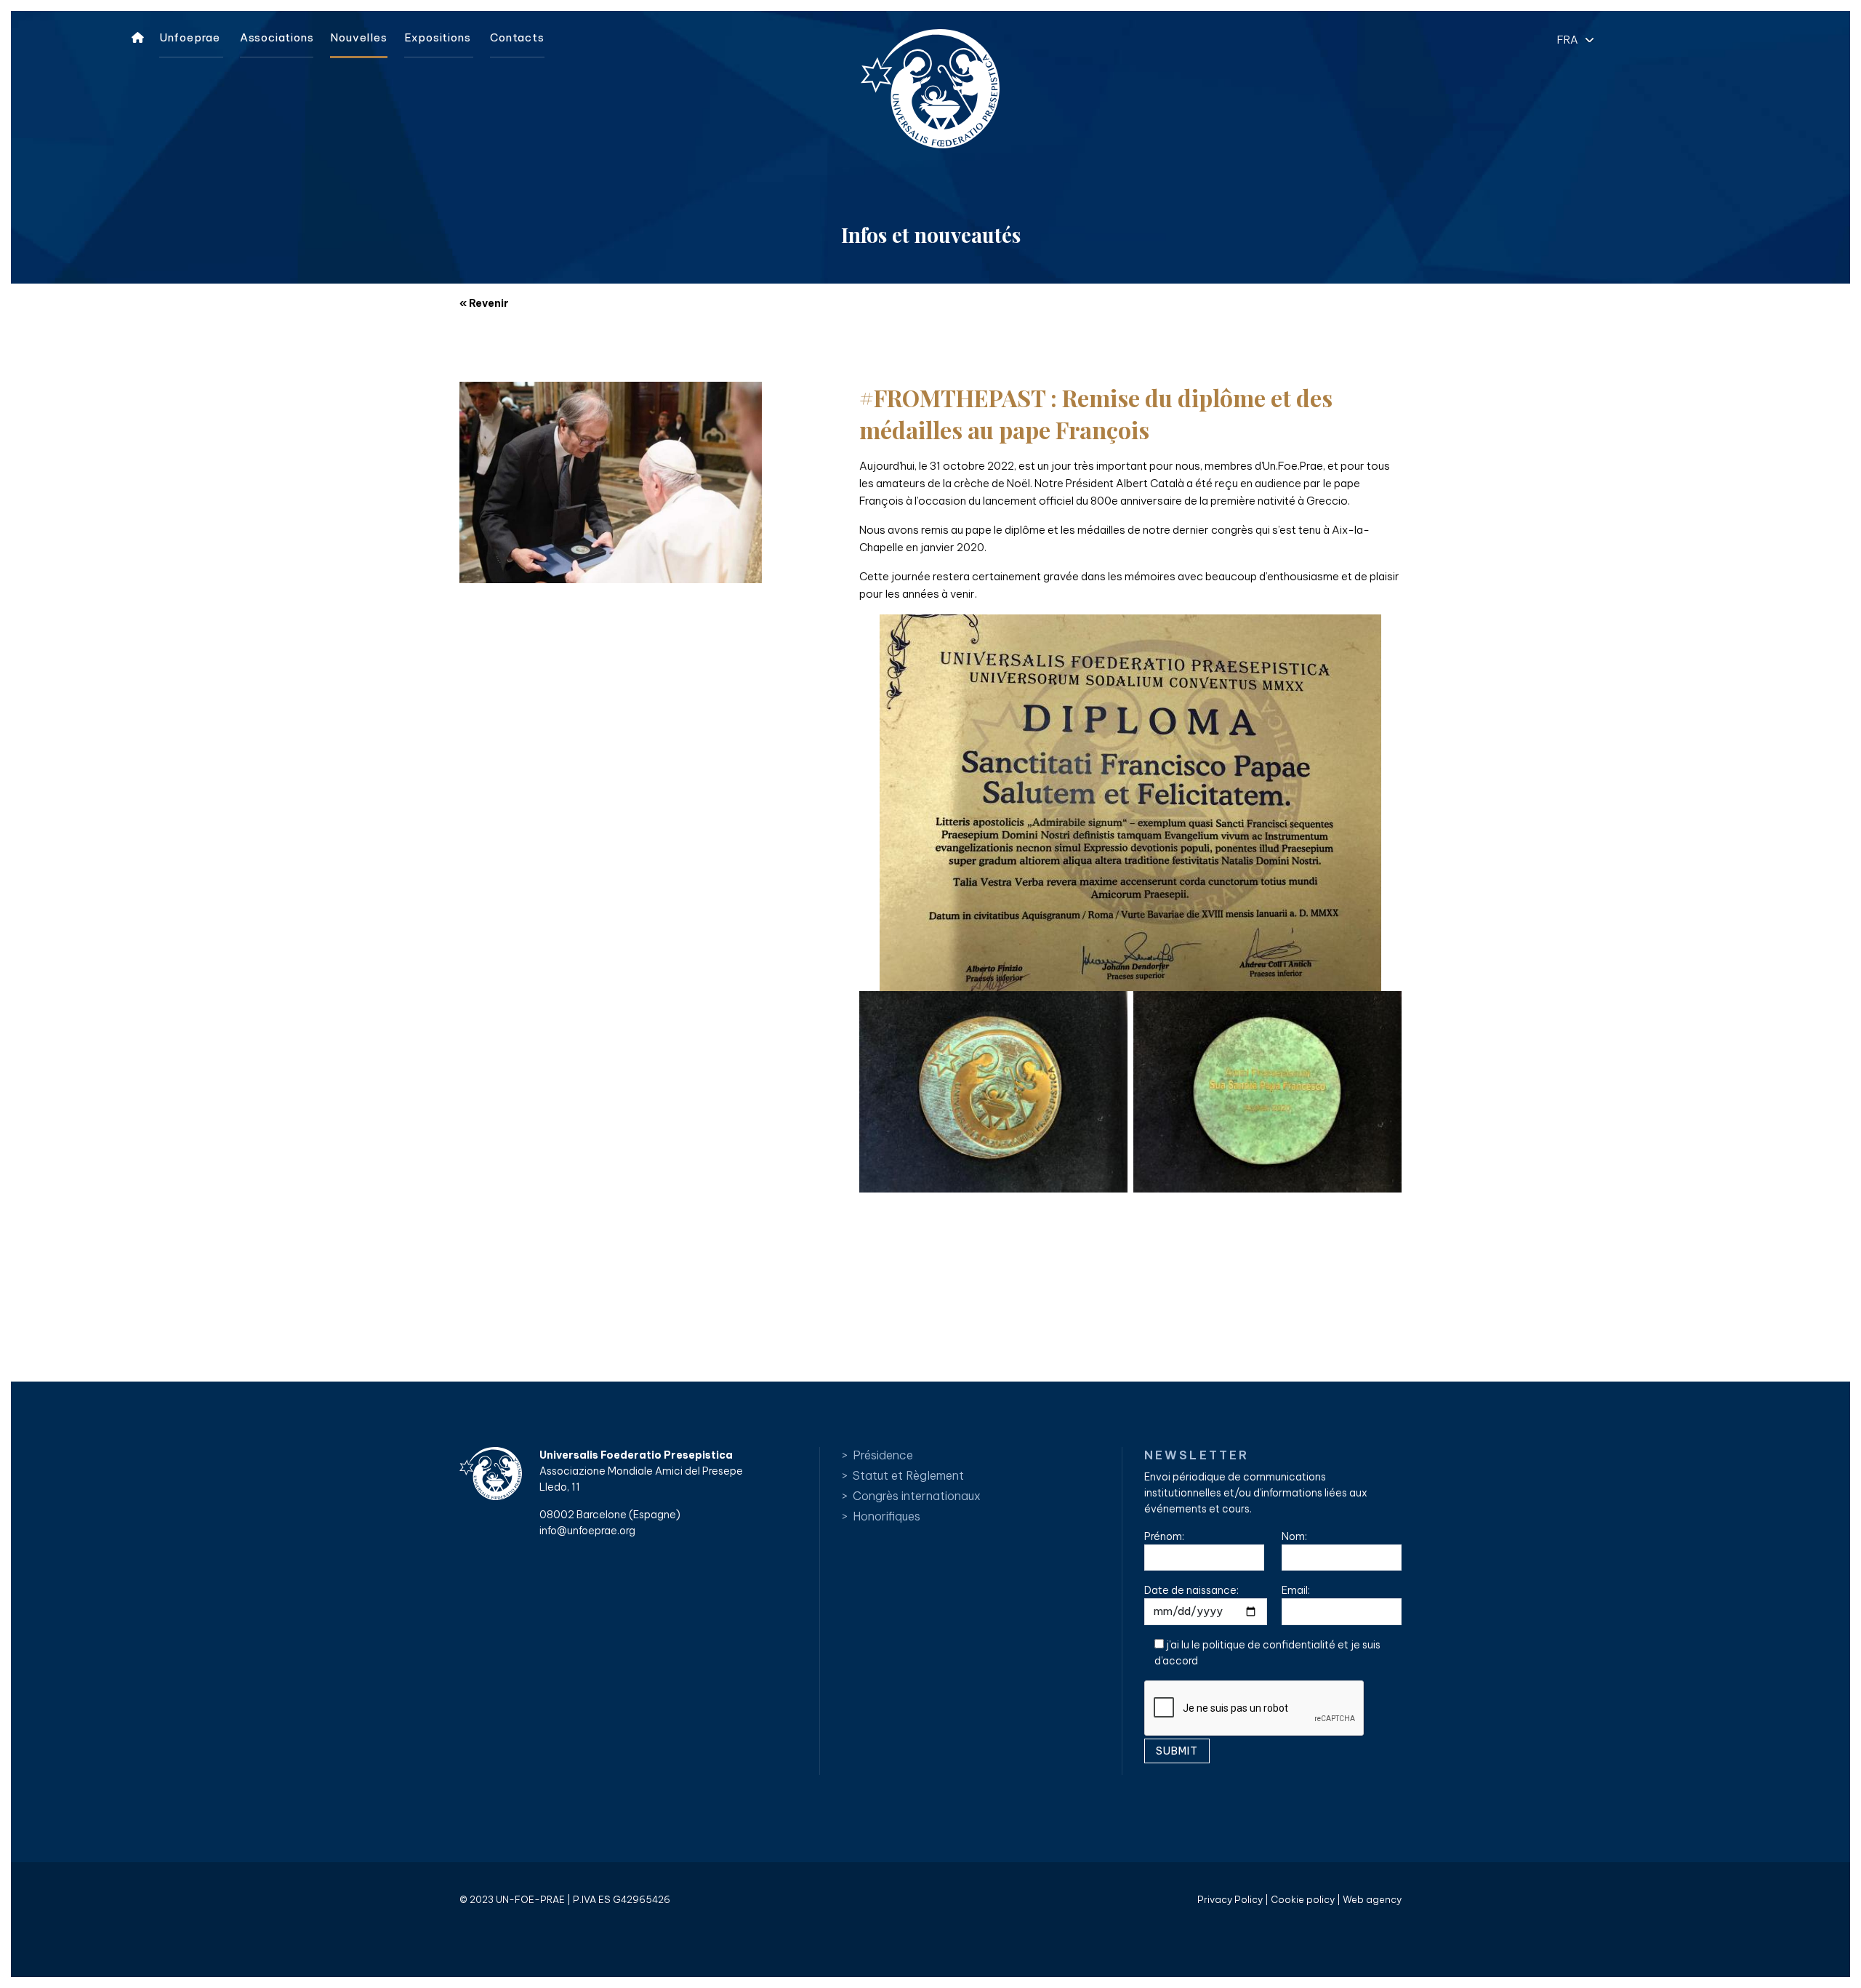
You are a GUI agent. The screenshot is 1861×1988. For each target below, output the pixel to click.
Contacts (517, 37)
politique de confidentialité (1269, 1645)
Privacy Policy (1230, 1899)
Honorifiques (887, 1516)
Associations (277, 37)
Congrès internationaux (917, 1496)
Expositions (438, 37)
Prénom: (1164, 1536)
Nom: (1294, 1536)
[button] (1572, 39)
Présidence (883, 1455)
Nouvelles (358, 37)
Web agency (1372, 1899)
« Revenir (484, 303)
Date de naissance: (1191, 1590)
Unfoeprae (190, 37)
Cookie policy (1303, 1899)
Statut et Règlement (908, 1475)
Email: (1296, 1590)
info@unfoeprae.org (587, 1531)
